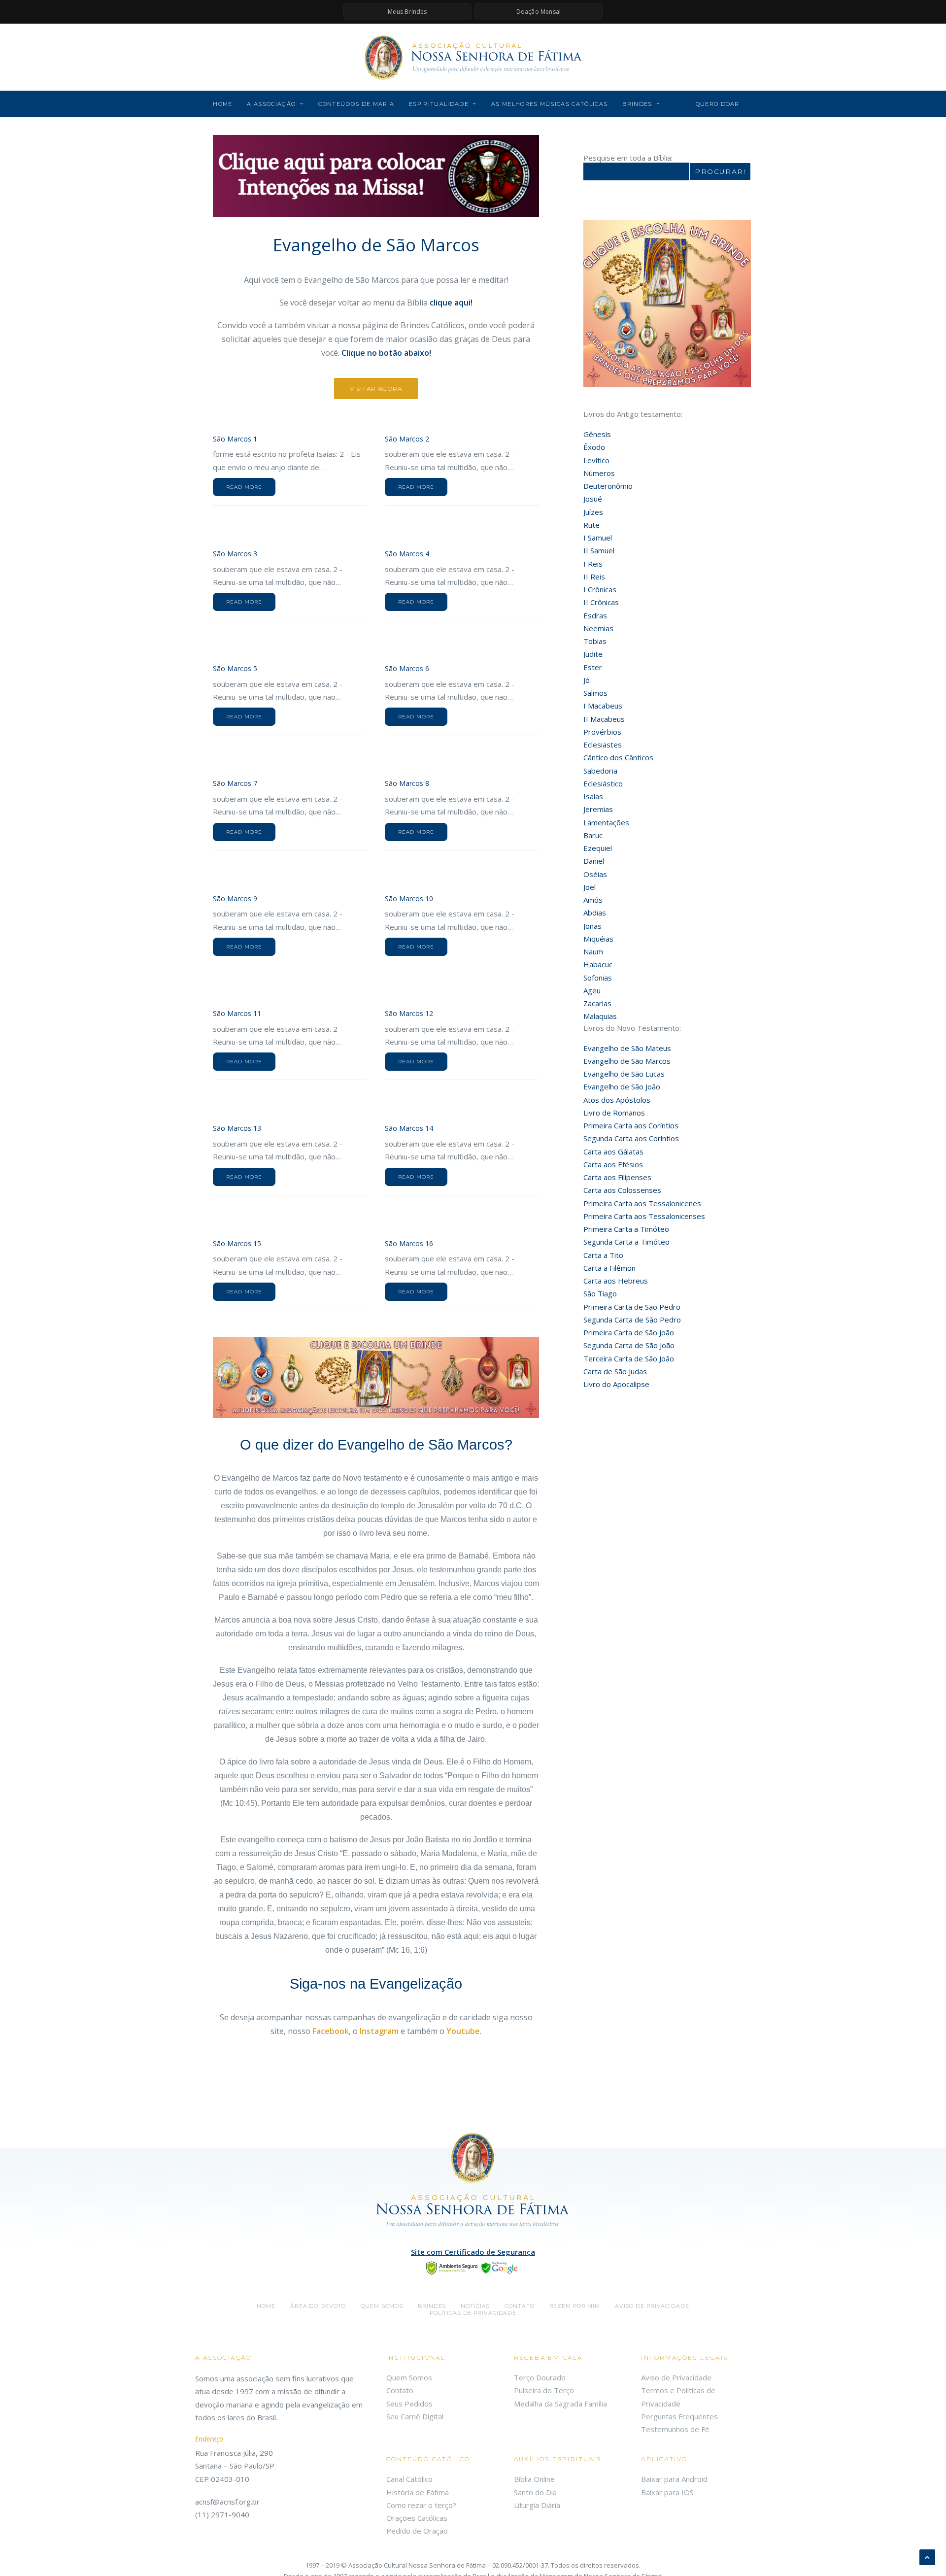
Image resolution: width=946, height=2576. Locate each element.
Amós (593, 900)
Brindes (637, 104)
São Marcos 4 (407, 554)
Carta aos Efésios (613, 1164)
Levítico (596, 460)
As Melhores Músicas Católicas (549, 104)
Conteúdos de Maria (356, 104)
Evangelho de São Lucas (624, 1074)
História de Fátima (418, 2492)
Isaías (593, 796)
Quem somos (382, 2306)
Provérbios (602, 732)
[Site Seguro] (473, 2267)
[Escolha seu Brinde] (376, 1378)
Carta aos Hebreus (616, 1281)
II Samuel (599, 550)
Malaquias (600, 1016)
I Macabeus (603, 706)
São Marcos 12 (409, 1013)
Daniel (594, 861)
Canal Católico (409, 2479)
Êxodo (594, 447)
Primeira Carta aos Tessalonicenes (642, 1203)
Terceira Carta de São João (629, 1358)
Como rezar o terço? (421, 2505)
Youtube (463, 2031)
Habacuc (598, 964)
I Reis (593, 564)
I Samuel (598, 538)
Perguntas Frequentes (679, 2416)
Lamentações (606, 822)
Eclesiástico (603, 783)
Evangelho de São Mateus (627, 1048)
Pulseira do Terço (544, 2390)
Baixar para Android (674, 2479)
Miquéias (598, 939)
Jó (587, 680)
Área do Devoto (318, 2306)
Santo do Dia (535, 2492)
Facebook (331, 2031)
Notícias (475, 2306)
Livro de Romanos (614, 1113)
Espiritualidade (439, 104)
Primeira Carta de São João (629, 1332)
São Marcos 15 (237, 1243)
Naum (593, 951)
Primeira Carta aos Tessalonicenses (644, 1216)
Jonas (592, 926)
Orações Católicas (417, 2518)
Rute (591, 525)
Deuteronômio (608, 486)
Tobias (595, 641)
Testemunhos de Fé (675, 2429)
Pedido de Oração (417, 2531)
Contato (519, 2306)
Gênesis (597, 434)
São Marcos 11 (237, 1013)
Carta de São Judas (615, 1371)
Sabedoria (600, 771)
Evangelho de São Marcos (627, 1061)
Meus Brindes (407, 12)
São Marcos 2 (407, 439)
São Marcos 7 (235, 783)
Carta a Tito (603, 1255)
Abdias (595, 913)
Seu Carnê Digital (415, 2416)
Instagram (379, 2031)
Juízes (593, 512)
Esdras (595, 615)
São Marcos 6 (407, 668)
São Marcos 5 (235, 668)
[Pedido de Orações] (376, 176)
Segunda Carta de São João (629, 1345)
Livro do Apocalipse (616, 1384)
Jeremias (598, 809)
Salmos (595, 693)
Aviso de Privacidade (652, 2306)
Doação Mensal (539, 12)
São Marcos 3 (235, 554)
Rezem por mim (575, 2306)
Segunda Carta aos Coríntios (631, 1138)
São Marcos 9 (235, 898)
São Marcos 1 (235, 439)
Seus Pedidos (409, 2404)
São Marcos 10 (409, 898)
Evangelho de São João (622, 1086)
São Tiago (600, 1293)
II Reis (594, 576)
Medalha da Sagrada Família (560, 2404)
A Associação (271, 104)
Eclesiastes (603, 745)
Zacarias (597, 1003)
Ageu (592, 990)
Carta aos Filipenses (617, 1177)
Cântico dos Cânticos (618, 757)
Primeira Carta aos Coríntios (631, 1125)
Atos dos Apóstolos (617, 1100)
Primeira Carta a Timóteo (626, 1229)
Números (599, 473)
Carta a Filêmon (609, 1268)
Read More (244, 487)
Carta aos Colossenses (622, 1190)
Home (222, 104)
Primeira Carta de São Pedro (632, 1307)
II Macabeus (604, 719)
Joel (590, 887)
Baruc (593, 835)
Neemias (598, 628)
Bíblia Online (534, 2479)
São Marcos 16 (409, 1243)
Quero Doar (718, 104)
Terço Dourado (540, 2377)
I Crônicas (600, 589)
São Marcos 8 (407, 783)
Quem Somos (409, 2377)
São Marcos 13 (237, 1128)
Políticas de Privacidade (473, 2313)
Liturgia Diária (537, 2505)
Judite (593, 654)
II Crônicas (601, 602)
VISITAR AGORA (376, 389)
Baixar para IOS (667, 2492)
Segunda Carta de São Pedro (632, 1320)
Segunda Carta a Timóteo (626, 1242)
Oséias (595, 874)
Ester (593, 667)
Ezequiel (598, 848)
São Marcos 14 (409, 1128)
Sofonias (598, 978)
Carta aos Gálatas (613, 1152)
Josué (593, 499)
